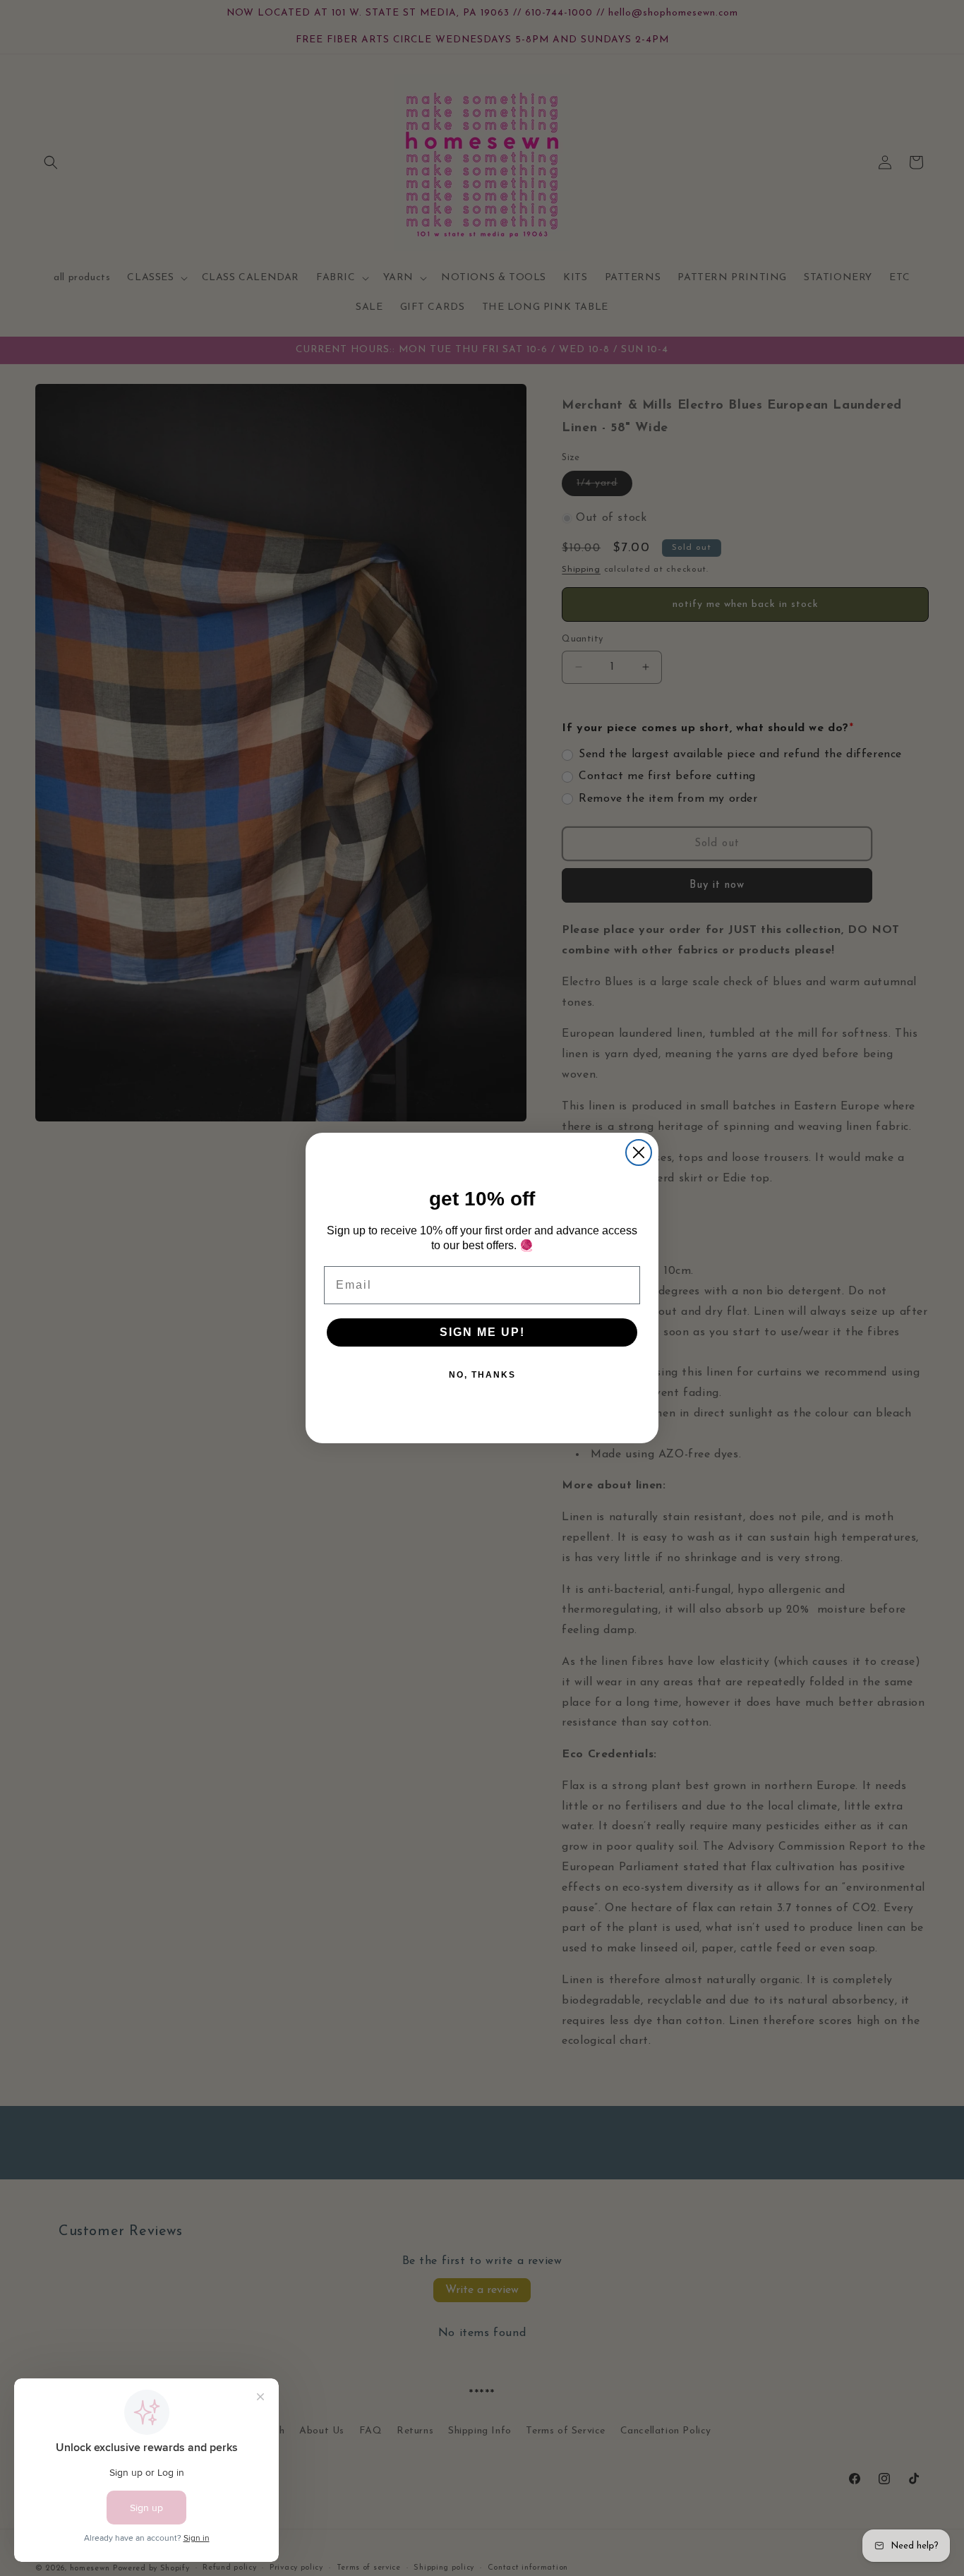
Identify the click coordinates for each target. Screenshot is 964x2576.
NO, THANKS (482, 1375)
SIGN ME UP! (482, 1332)
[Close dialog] (639, 1152)
